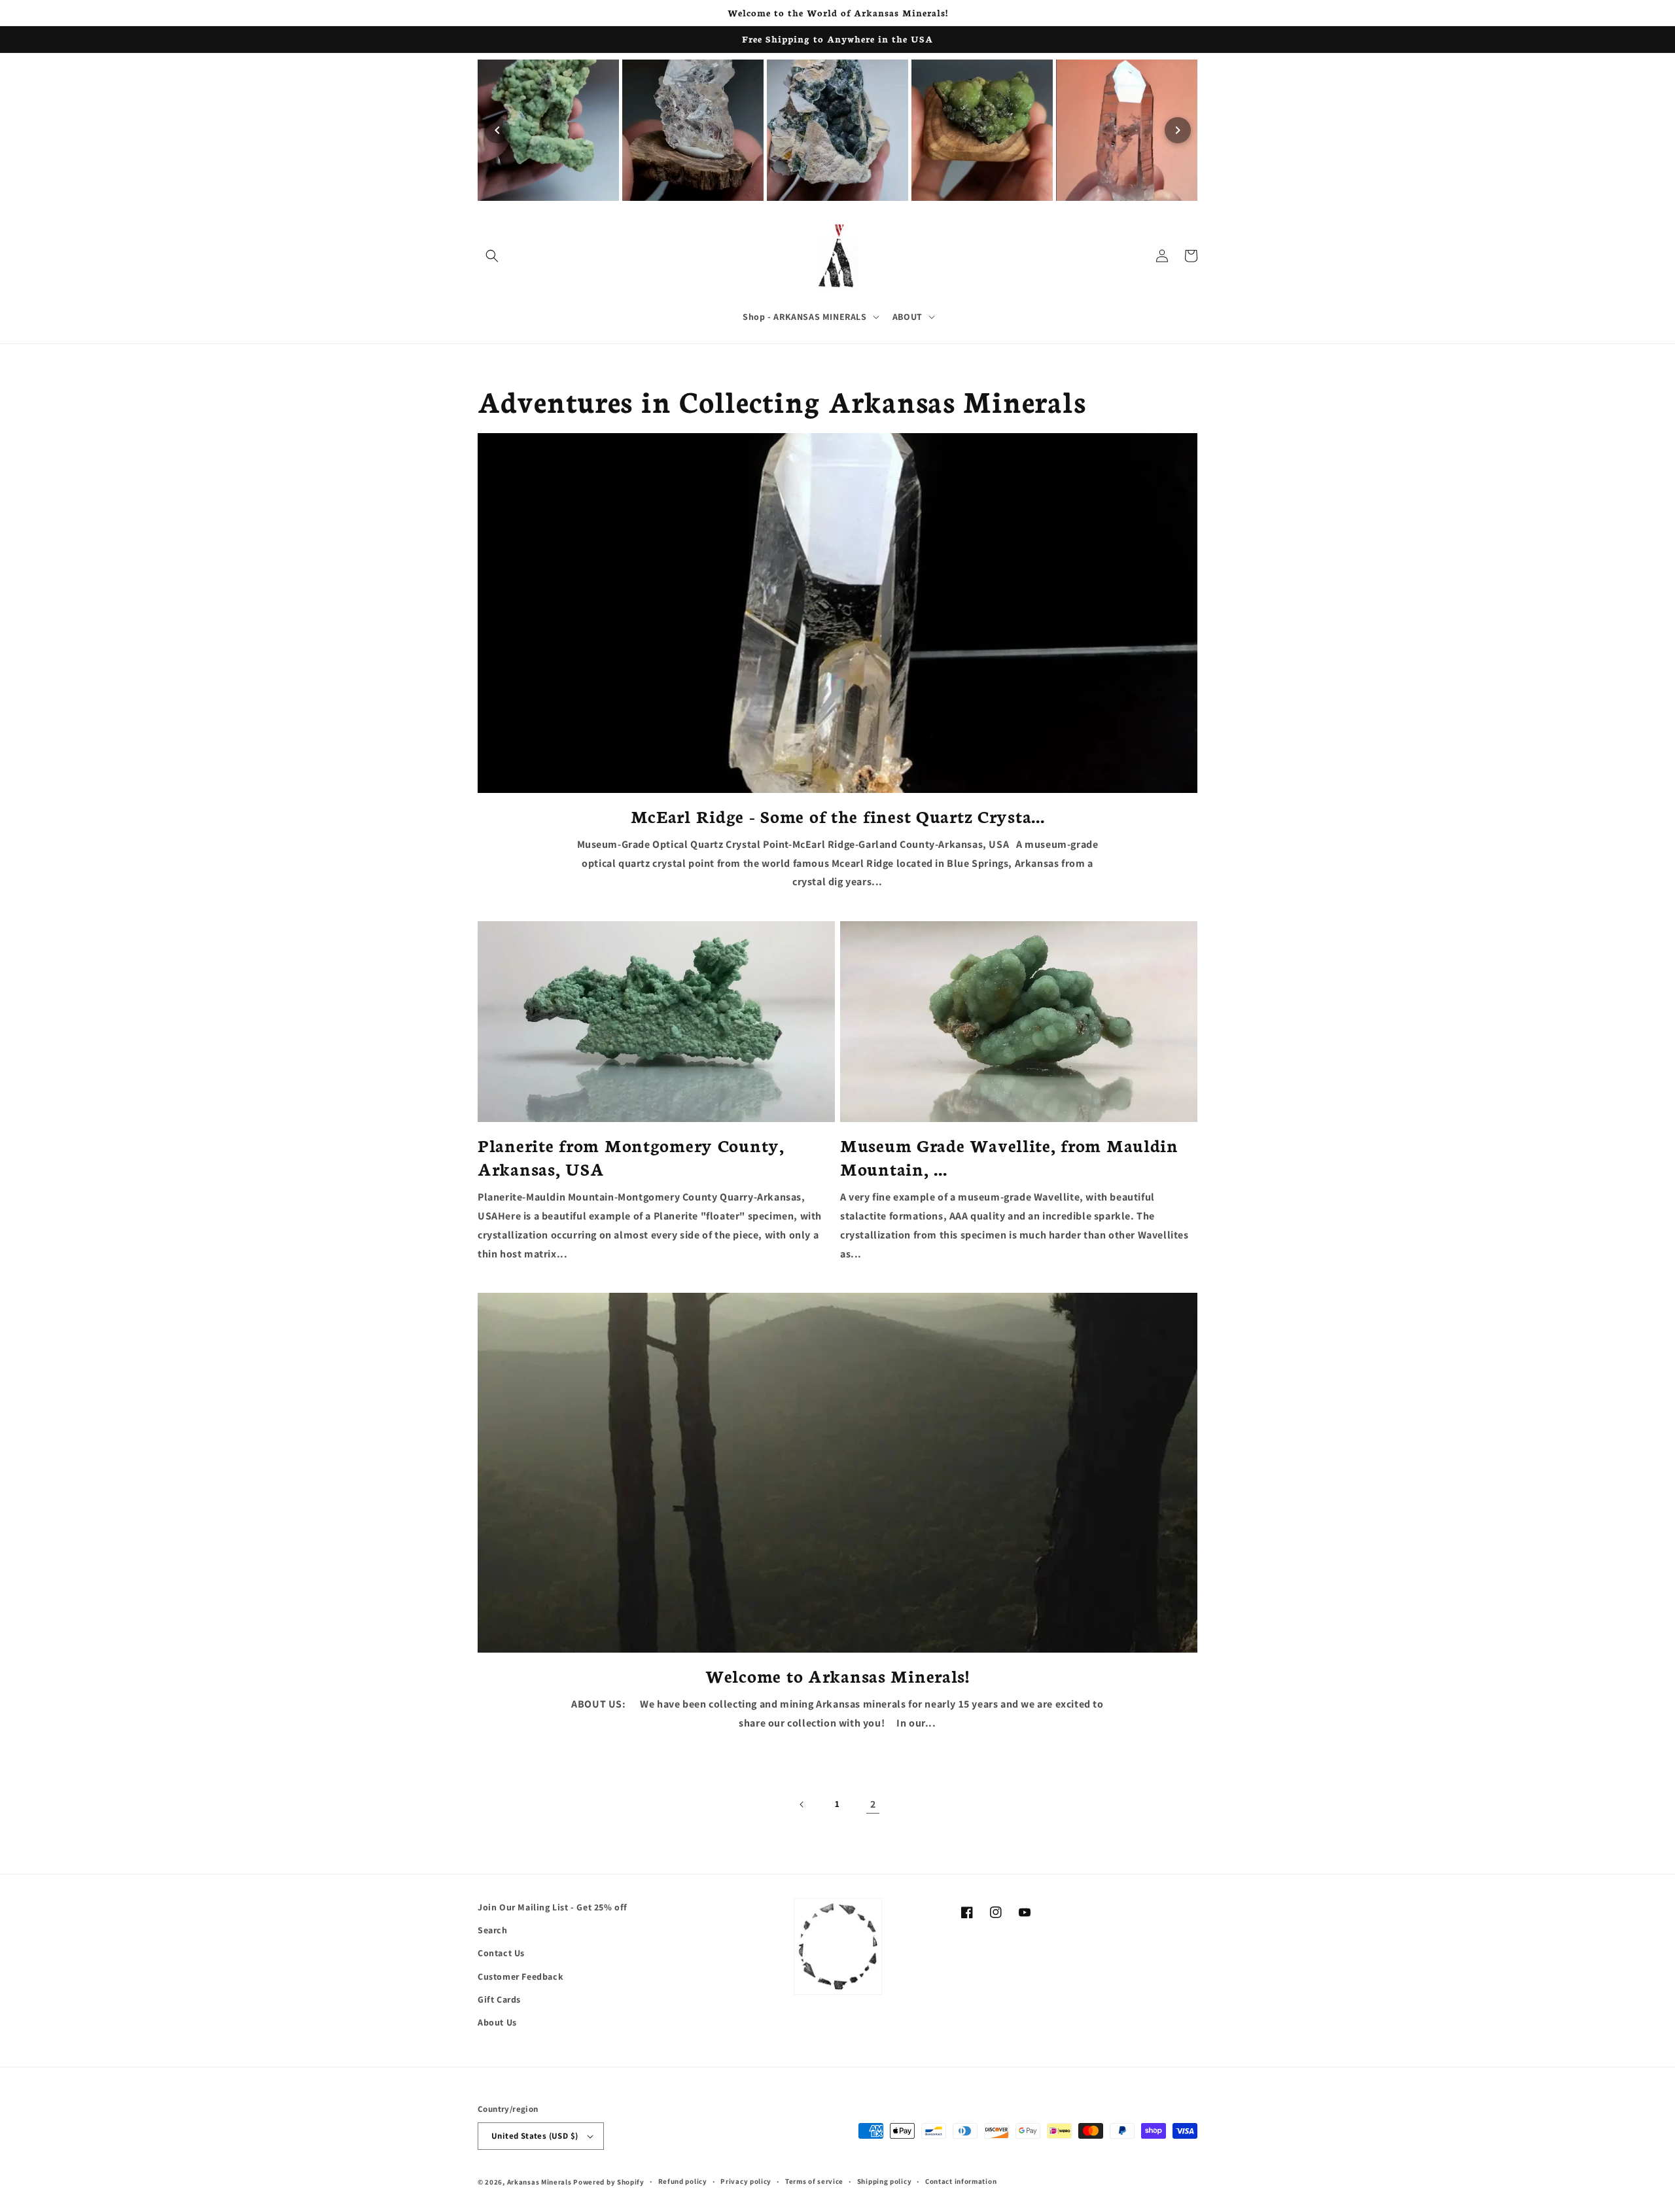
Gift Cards (499, 1999)
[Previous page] (802, 1804)
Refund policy (683, 2181)
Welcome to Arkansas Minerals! (837, 1676)
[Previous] (497, 130)
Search (493, 1930)
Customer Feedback (520, 1976)
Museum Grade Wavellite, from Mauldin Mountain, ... (1009, 1157)
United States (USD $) (535, 2136)
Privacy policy (746, 2181)
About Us (497, 2022)
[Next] (1178, 130)
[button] (492, 256)
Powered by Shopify (609, 2182)
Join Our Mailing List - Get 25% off (553, 1907)
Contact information (961, 2181)
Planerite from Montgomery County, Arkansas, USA (631, 1157)
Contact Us (501, 1953)
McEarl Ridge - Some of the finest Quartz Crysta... (838, 816)
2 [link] (873, 1804)
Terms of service (814, 2181)
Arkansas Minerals (539, 2182)
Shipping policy (885, 2181)
